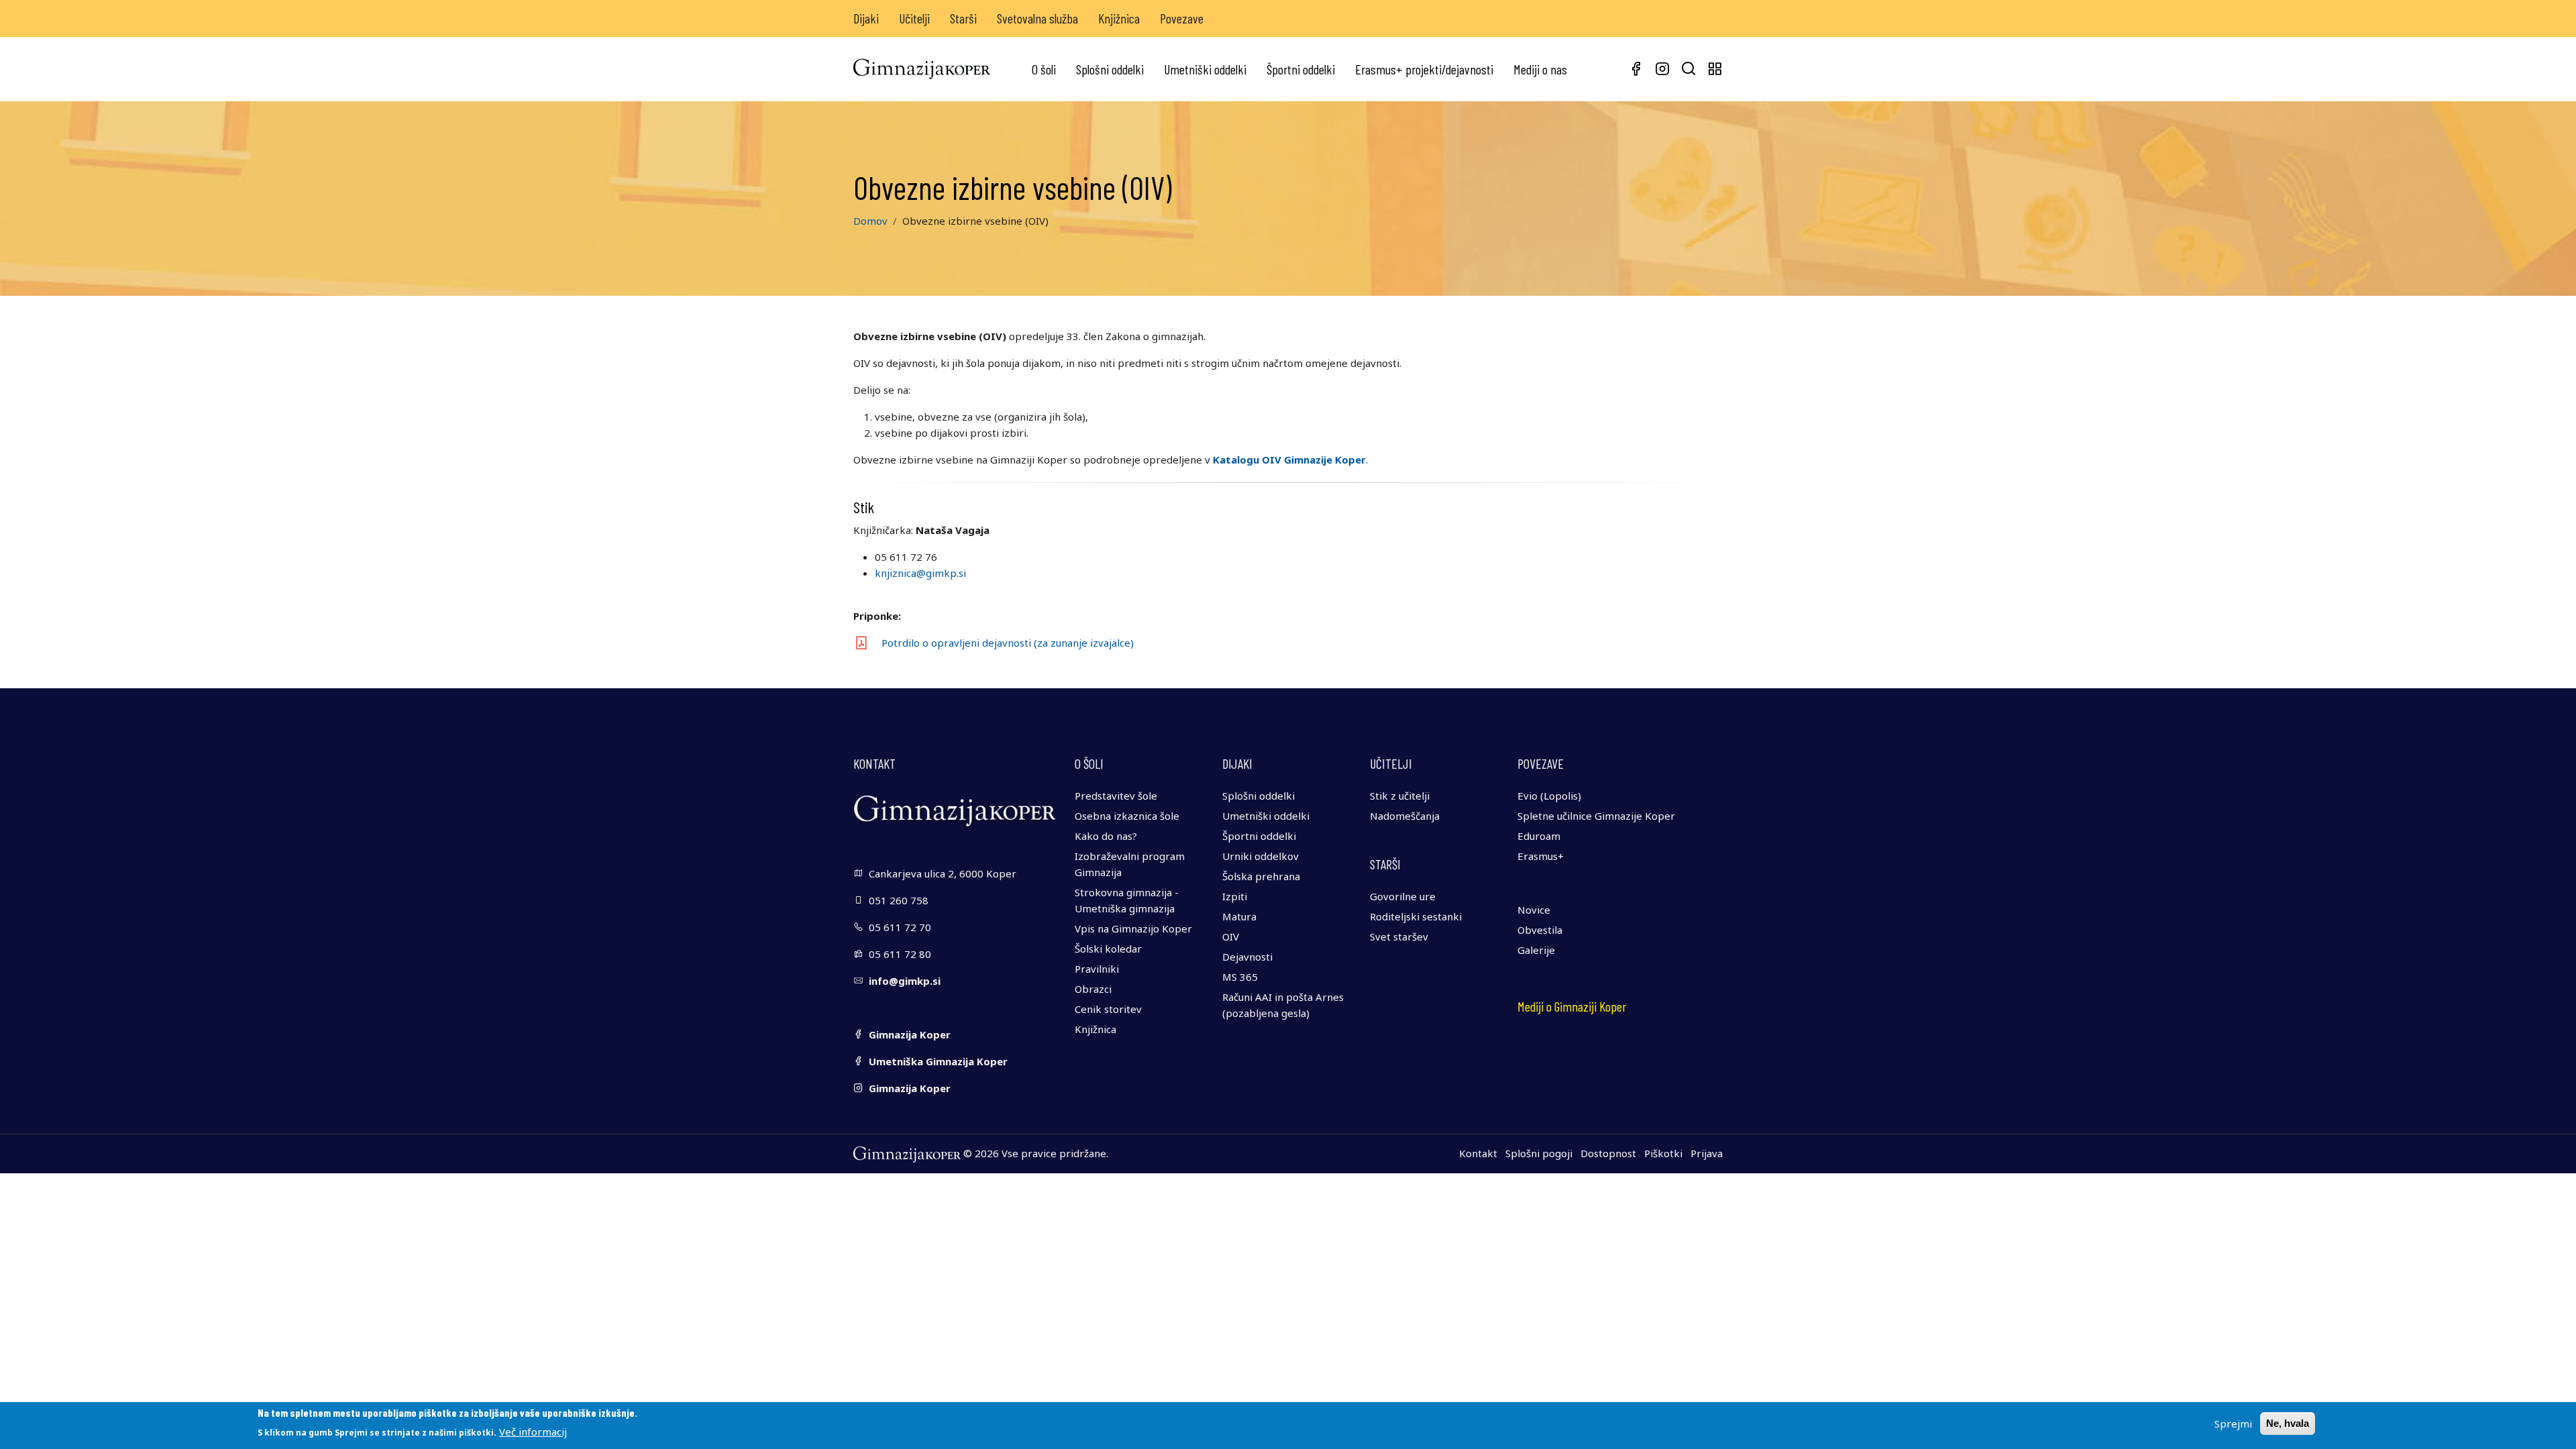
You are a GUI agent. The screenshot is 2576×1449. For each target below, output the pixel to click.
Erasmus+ (1541, 856)
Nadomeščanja (1405, 816)
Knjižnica (1119, 18)
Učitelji (914, 18)
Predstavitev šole (1116, 796)
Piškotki (1663, 1153)
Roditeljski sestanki (1416, 916)
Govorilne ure (1403, 896)
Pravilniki (1097, 969)
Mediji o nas (1540, 69)
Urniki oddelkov (1260, 856)
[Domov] (922, 69)
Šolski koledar (1108, 949)
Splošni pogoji (1539, 1153)
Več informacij (533, 1432)
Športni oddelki (1301, 69)
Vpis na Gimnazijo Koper (1133, 928)
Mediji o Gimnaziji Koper (1572, 1006)
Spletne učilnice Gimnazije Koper (1596, 816)
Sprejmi (2233, 1424)
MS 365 (1240, 977)
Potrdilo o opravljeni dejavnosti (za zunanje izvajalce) (1008, 643)
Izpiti (1235, 896)
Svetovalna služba (1037, 18)
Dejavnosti (1247, 957)
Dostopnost (1608, 1153)
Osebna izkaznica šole (1127, 816)
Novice (1534, 910)
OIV (1231, 936)
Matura (1239, 916)
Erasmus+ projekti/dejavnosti (1424, 69)
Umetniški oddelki (1205, 69)
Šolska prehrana (1261, 876)
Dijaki (866, 18)
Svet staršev (1399, 936)
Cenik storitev (1108, 1009)
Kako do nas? (1106, 836)
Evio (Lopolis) (1549, 796)
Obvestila (1540, 930)
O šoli (1044, 69)
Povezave (1182, 18)
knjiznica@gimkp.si (920, 573)
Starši (963, 18)
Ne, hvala (2288, 1423)
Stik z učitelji (1400, 796)
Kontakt (1478, 1153)
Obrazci (1093, 989)
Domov (870, 221)
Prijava (1707, 1153)
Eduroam (1539, 836)
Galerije (1536, 950)
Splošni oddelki (1110, 69)
